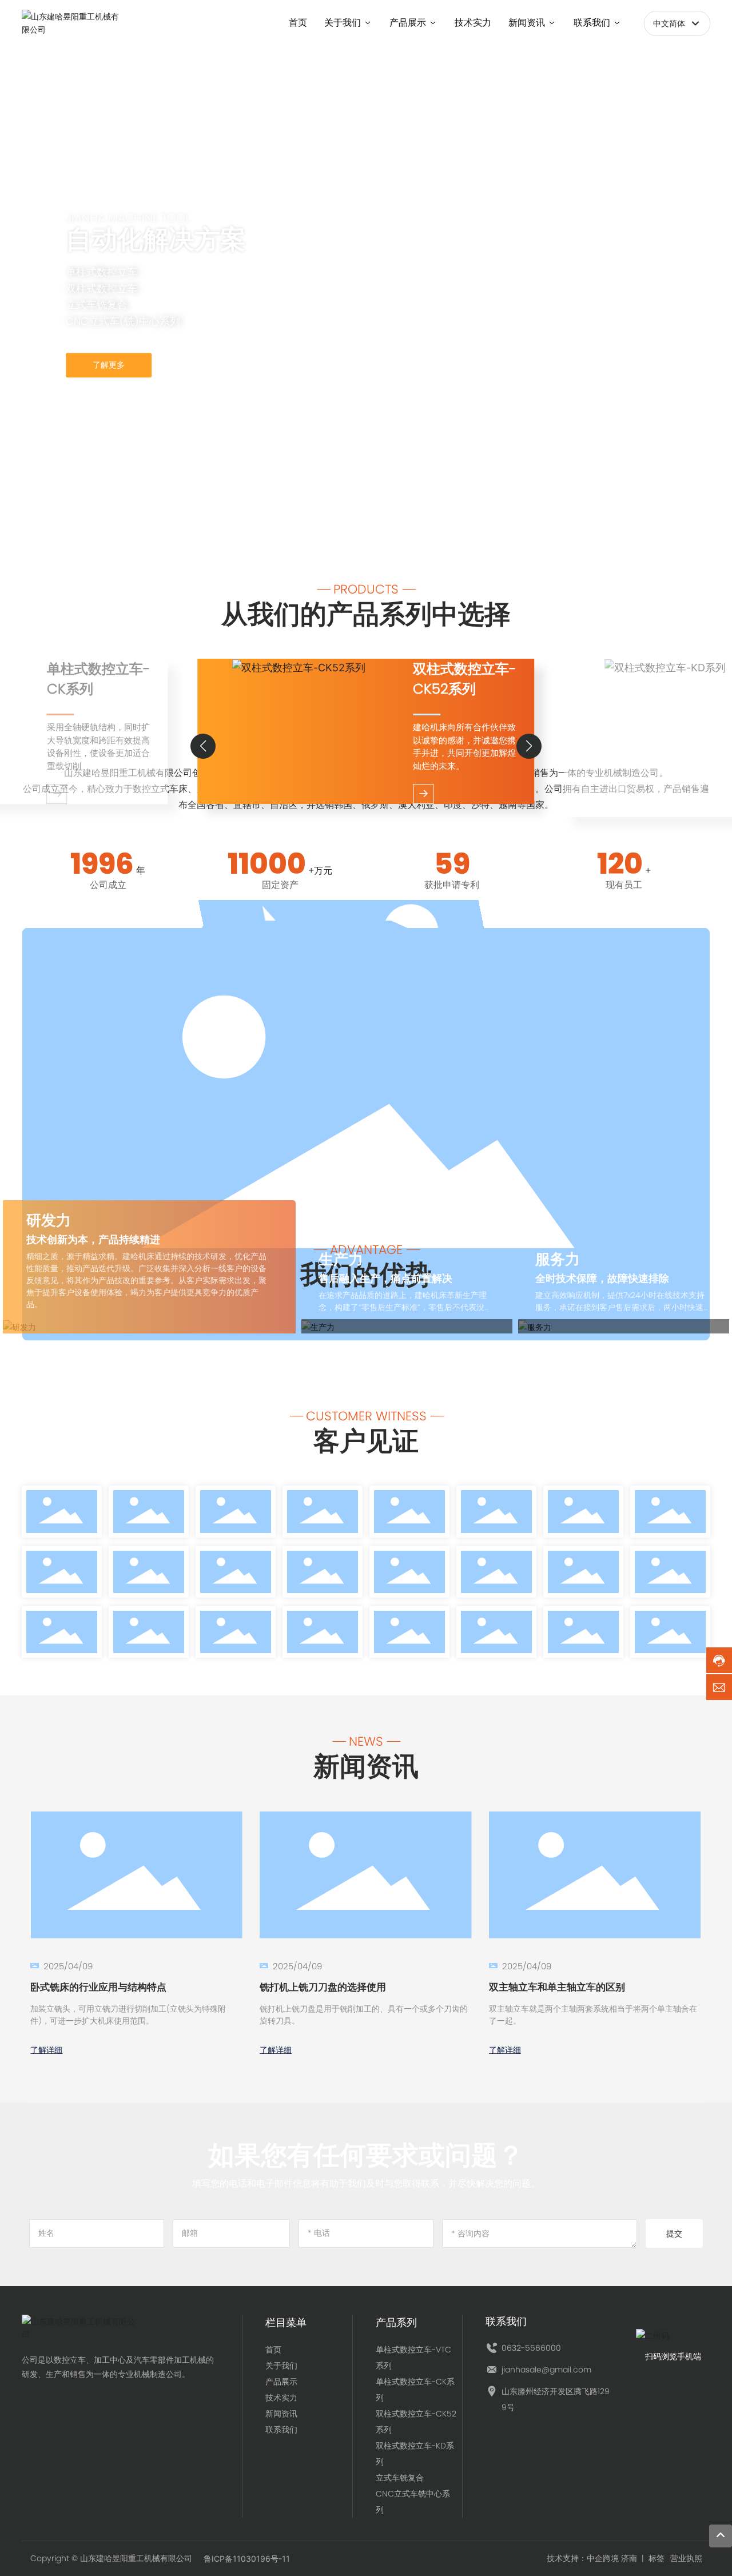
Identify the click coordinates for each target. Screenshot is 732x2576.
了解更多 (109, 365)
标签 (657, 2558)
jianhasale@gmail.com (546, 2370)
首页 (273, 2350)
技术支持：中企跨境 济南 (592, 2558)
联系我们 (281, 2430)
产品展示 (281, 2382)
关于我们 (281, 2366)
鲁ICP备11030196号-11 (247, 2559)
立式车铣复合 (400, 2478)
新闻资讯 (281, 2414)
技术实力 (281, 2398)
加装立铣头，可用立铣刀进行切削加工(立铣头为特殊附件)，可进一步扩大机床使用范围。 (128, 2015)
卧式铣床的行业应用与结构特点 (98, 1987)
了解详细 (46, 2050)
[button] (80, 511)
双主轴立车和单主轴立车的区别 (557, 1987)
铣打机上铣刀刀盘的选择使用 (323, 1987)
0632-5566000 (531, 2348)
